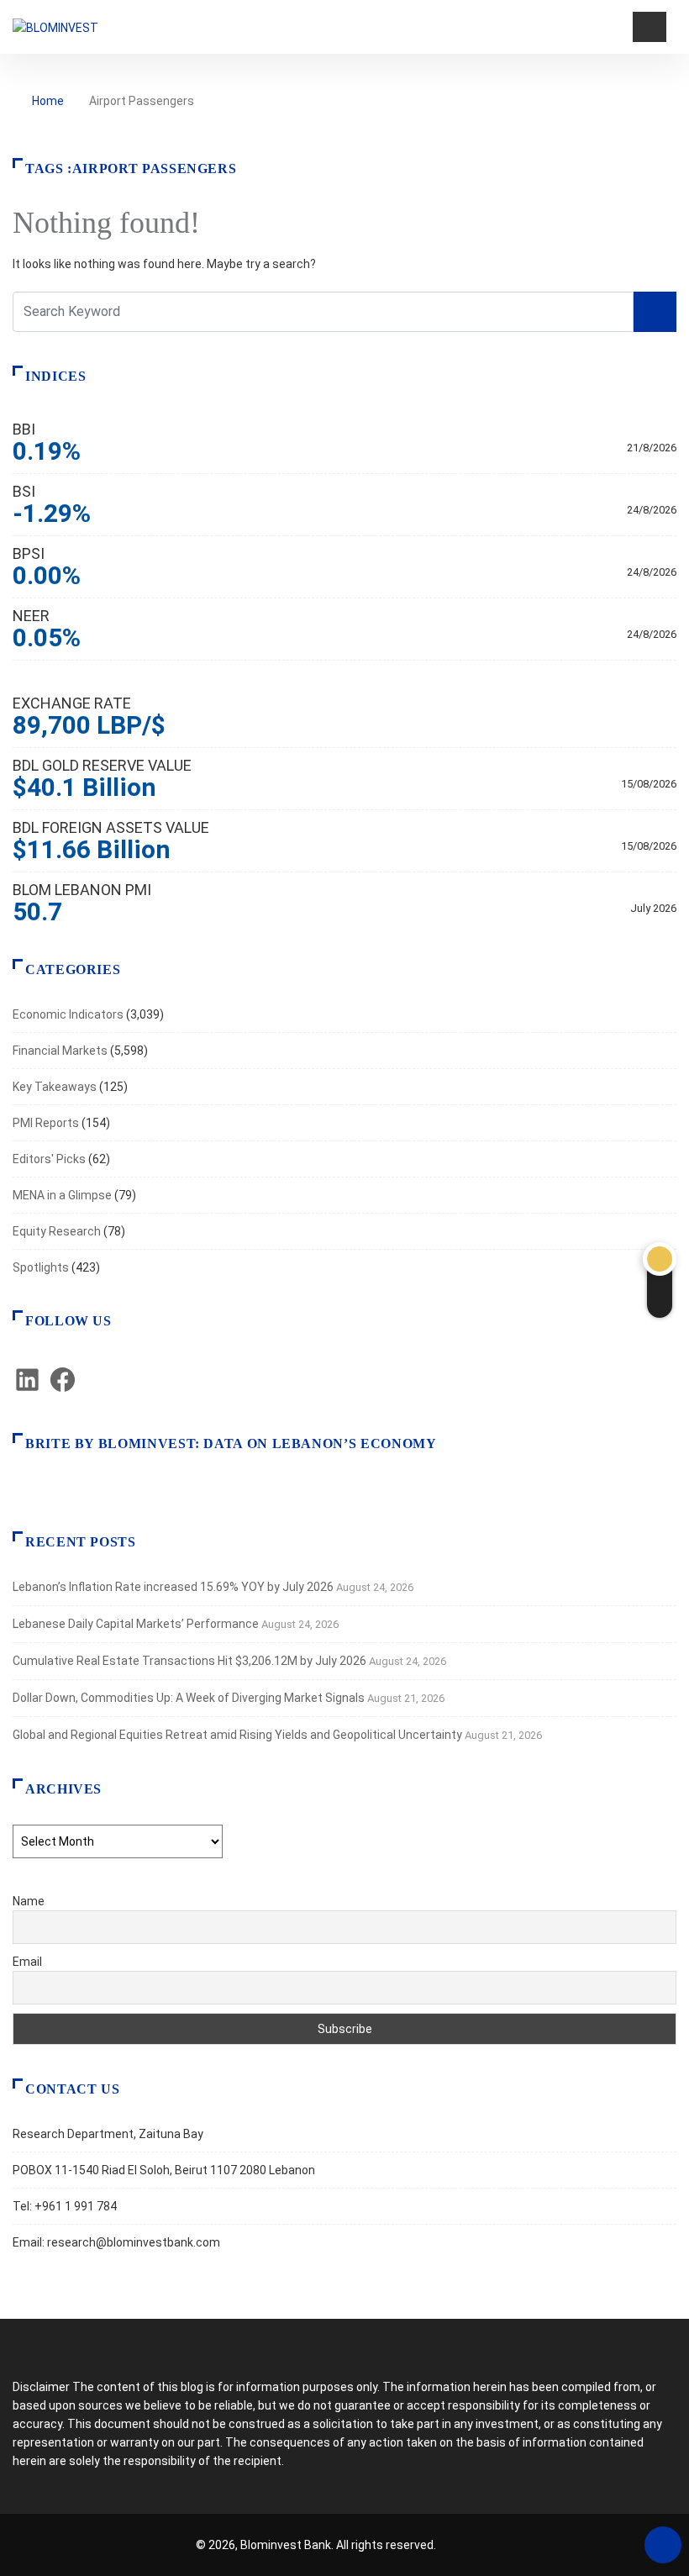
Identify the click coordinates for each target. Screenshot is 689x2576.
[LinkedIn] (27, 1390)
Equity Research (57, 1231)
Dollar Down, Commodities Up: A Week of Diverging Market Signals (189, 1698)
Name (29, 1901)
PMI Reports (46, 1123)
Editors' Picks (49, 1159)
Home (48, 101)
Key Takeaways (55, 1087)
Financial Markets (60, 1051)
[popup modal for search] (618, 27)
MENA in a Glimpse (62, 1195)
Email (27, 1962)
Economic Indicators (68, 1014)
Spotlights (41, 1267)
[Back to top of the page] (663, 2546)
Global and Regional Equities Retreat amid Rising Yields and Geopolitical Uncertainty (237, 1735)
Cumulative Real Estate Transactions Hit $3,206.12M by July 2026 (189, 1661)
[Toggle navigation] (650, 27)
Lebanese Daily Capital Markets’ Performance (136, 1624)
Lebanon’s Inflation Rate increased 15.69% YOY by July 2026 (173, 1587)
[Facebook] (63, 1390)
